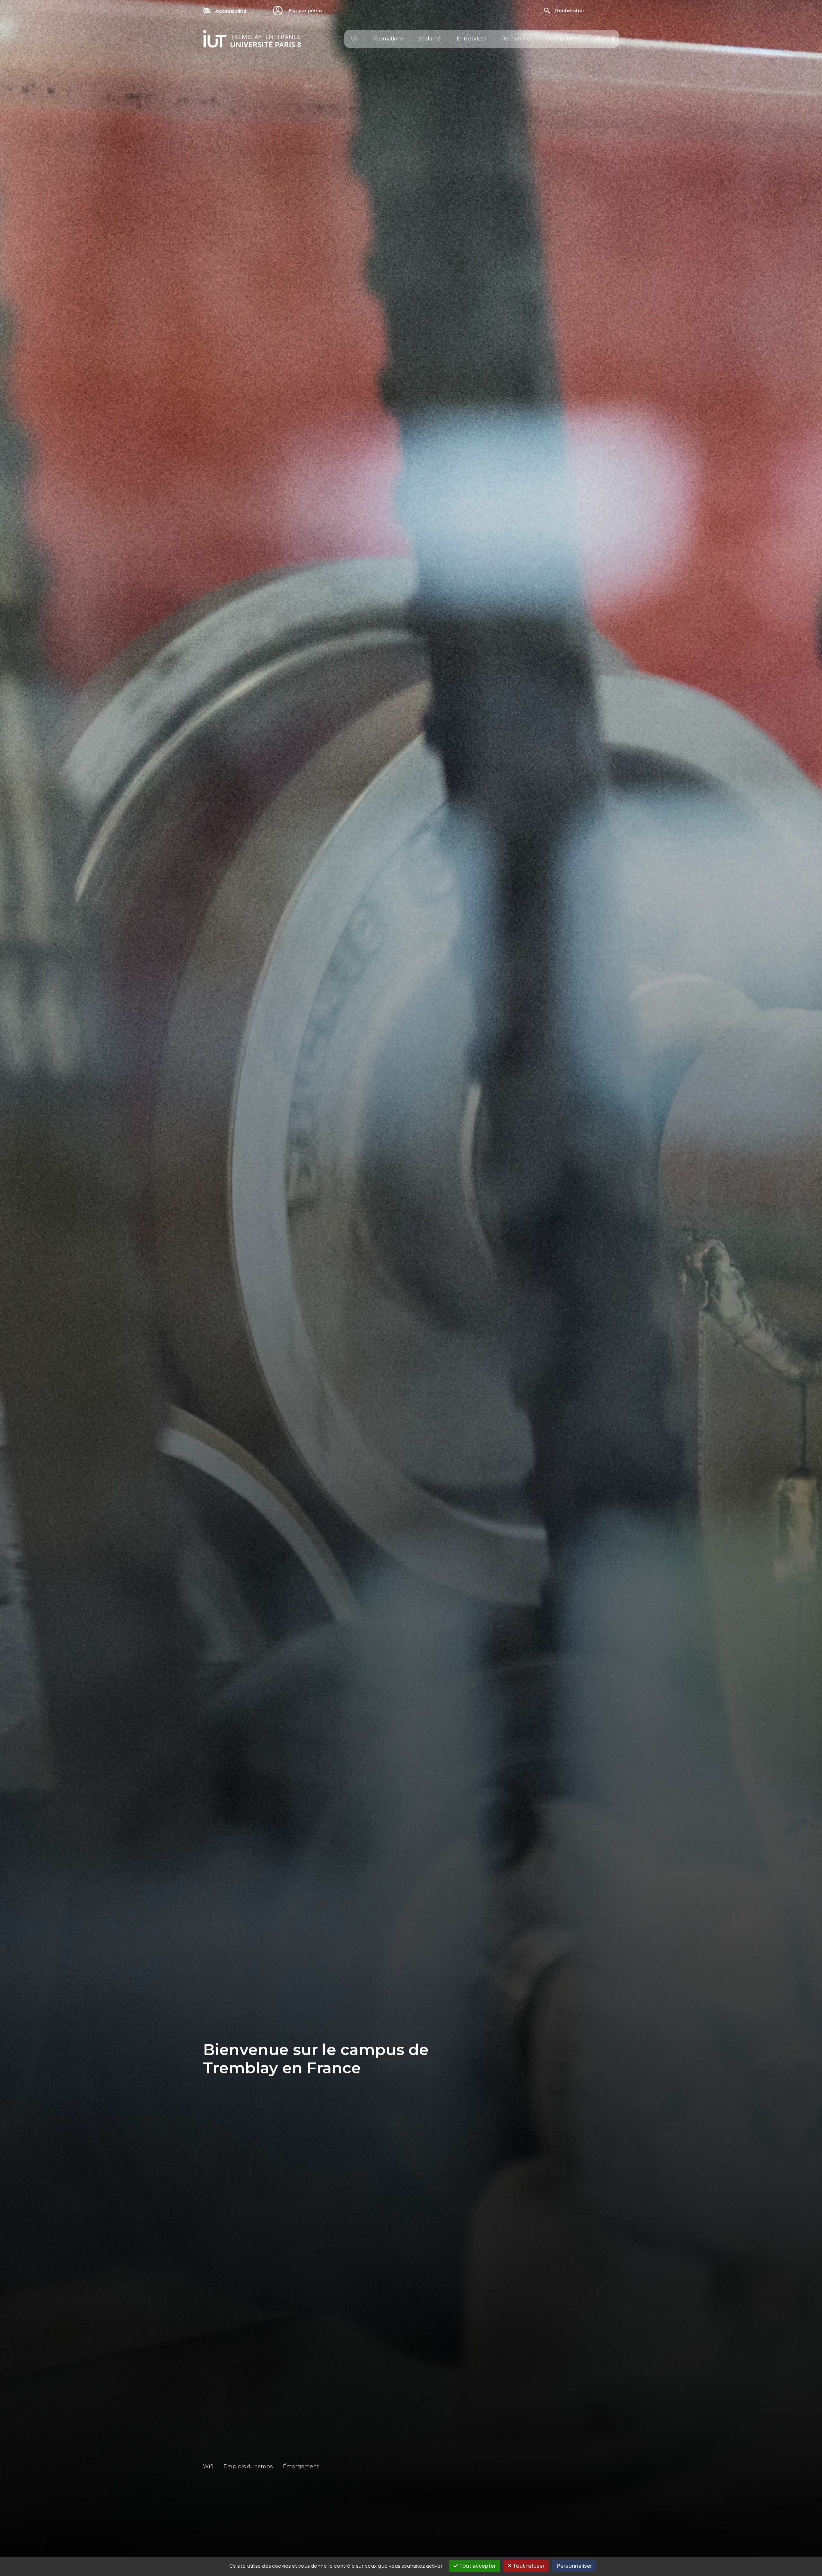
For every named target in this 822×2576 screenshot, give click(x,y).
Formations (389, 39)
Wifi (208, 2466)
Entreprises (471, 39)
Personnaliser (574, 2566)
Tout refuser (528, 2566)
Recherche (516, 39)
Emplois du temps (248, 2466)
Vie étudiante (563, 39)
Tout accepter (477, 2566)
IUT (354, 39)
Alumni (605, 39)
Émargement (301, 2466)
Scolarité (430, 39)
